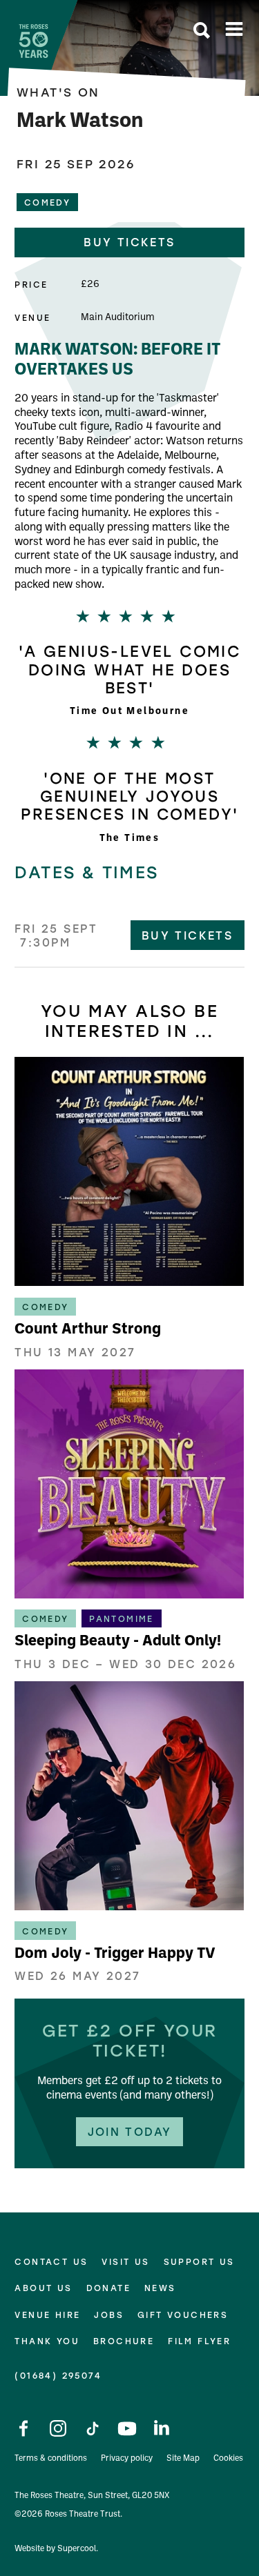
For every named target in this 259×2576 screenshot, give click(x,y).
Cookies (228, 2459)
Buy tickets (129, 242)
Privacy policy (127, 2459)
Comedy (47, 202)
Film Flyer (199, 2341)
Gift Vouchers (183, 2315)
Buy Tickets (187, 935)
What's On (58, 92)
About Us (43, 2288)
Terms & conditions (51, 2459)
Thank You (47, 2341)
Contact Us (51, 2262)
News (160, 2288)
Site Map (183, 2459)
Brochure (124, 2341)
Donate (108, 2288)
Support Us (199, 2262)
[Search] (202, 32)
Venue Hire (47, 2315)
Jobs (109, 2315)
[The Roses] (33, 41)
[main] (129, 1084)
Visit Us (125, 2262)
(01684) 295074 (58, 2375)
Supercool (77, 2549)
